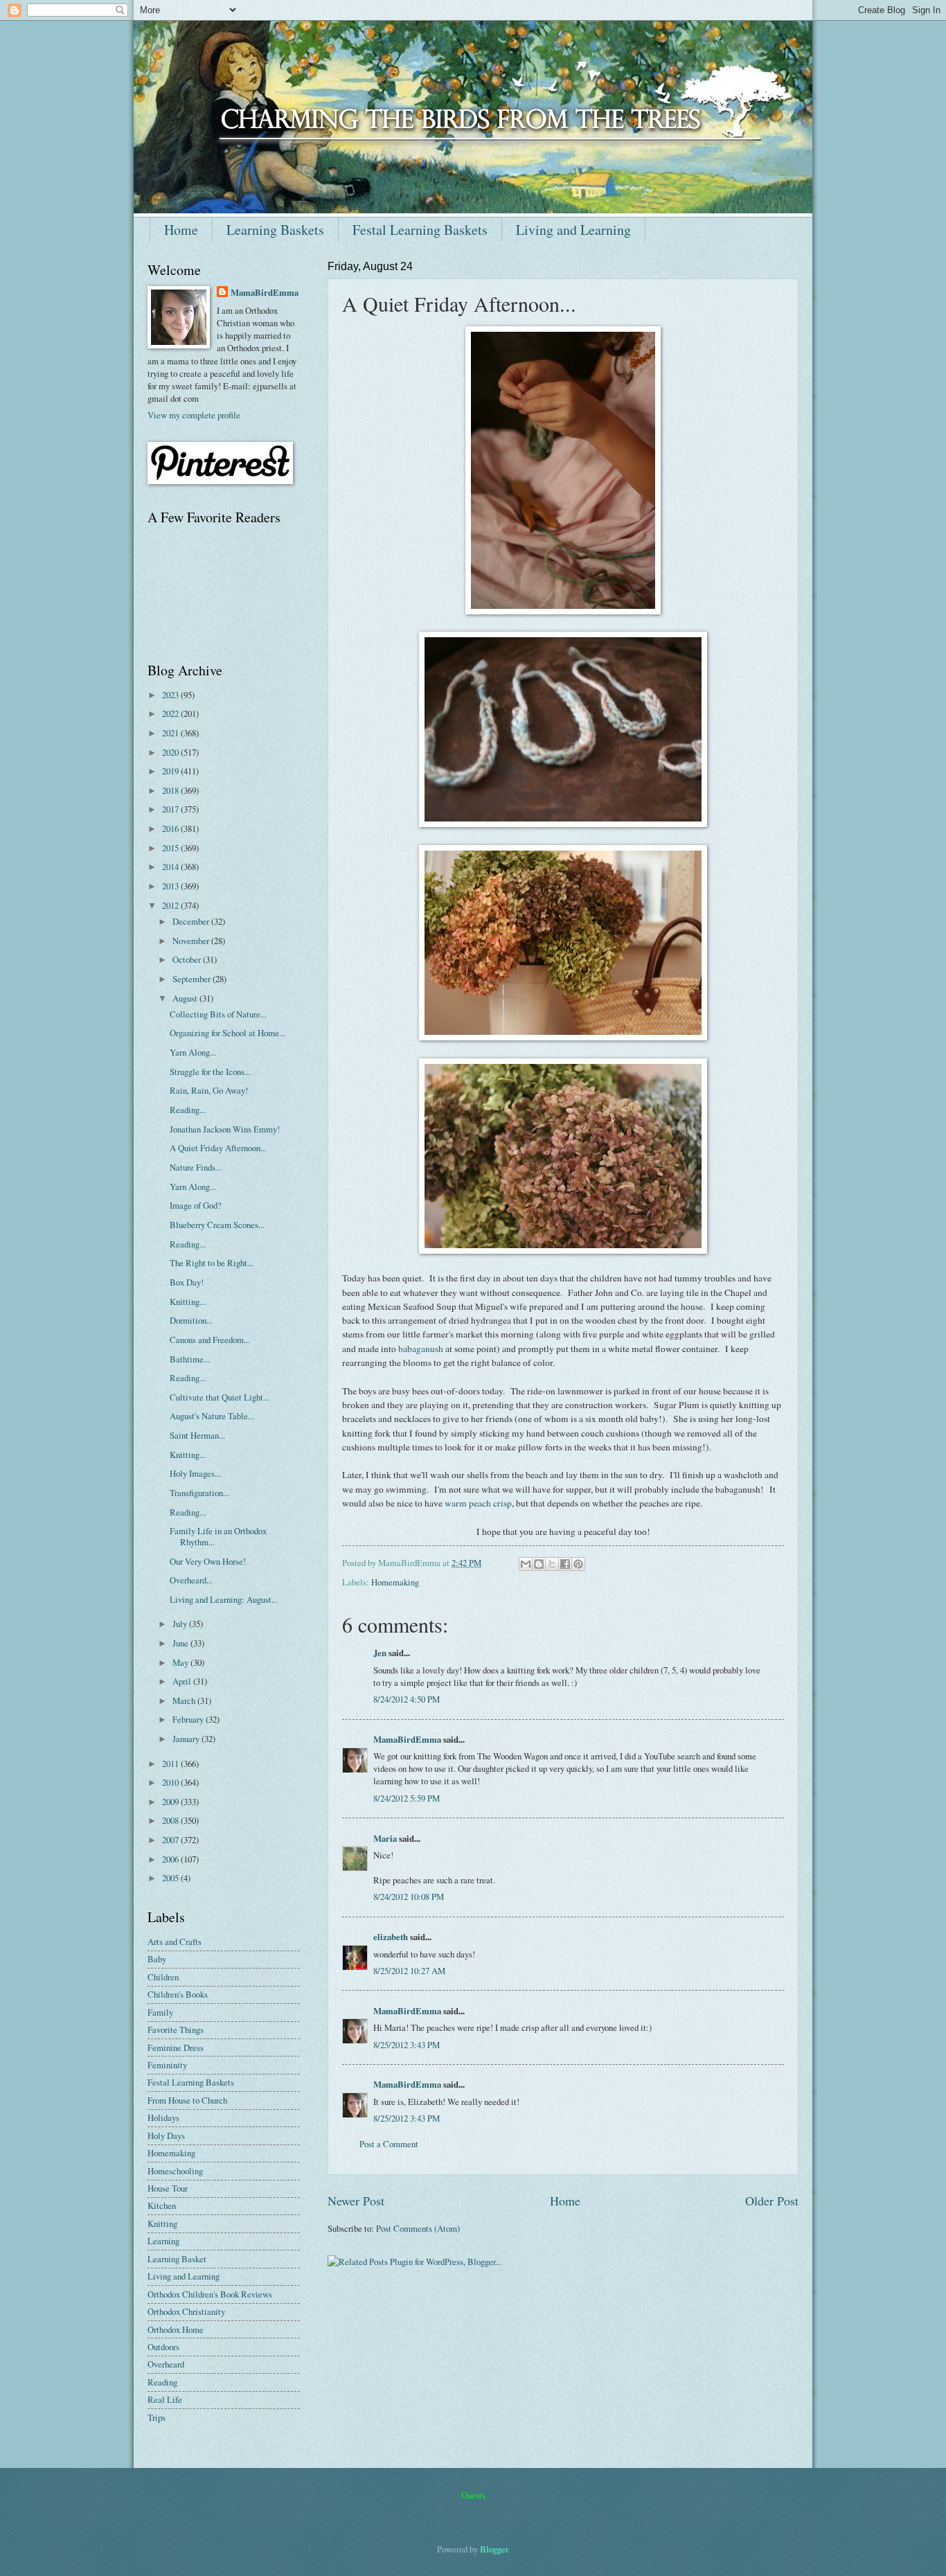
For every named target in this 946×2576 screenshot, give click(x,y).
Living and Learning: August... (224, 1599)
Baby (157, 1959)
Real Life (165, 2399)
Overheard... (191, 1580)
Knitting (162, 2223)
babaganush (421, 1349)
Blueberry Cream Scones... (217, 1225)
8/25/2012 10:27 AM (409, 1971)
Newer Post (356, 2201)
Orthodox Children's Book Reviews (210, 2294)
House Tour (168, 2188)
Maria (385, 1838)
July (181, 1624)
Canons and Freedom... (210, 1340)
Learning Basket (177, 2259)
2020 (171, 752)
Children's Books (178, 1994)
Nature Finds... (196, 1167)
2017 (171, 809)
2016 (171, 828)
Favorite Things (176, 2029)
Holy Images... (195, 1473)
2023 (171, 695)
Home (181, 230)
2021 (171, 733)
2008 (171, 1820)
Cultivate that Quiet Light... (220, 1397)
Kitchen (162, 2205)
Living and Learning (573, 230)
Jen (380, 1653)
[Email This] (526, 1564)
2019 (171, 771)
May (181, 1662)
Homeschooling (175, 2171)
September (193, 979)
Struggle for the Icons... (210, 1072)
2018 (171, 790)
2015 (171, 848)
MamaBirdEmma (407, 1739)
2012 (171, 905)
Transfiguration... (199, 1493)
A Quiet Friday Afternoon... (218, 1148)
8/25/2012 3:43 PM (407, 2045)
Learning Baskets (275, 230)
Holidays (163, 2117)
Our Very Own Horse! (208, 1561)
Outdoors (163, 2347)
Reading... (188, 1110)
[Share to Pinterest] (578, 1564)
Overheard (166, 2364)
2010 (171, 1782)
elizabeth (391, 1937)
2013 (171, 886)
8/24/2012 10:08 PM (409, 1897)
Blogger (494, 2549)
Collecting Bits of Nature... (218, 1014)
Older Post (772, 2201)
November (192, 941)
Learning (163, 2241)
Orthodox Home (176, 2329)
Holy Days (166, 2135)
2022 (171, 713)
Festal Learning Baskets (420, 230)
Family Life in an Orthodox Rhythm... (218, 1536)
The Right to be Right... (212, 1263)
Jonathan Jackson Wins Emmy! (225, 1129)
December (192, 921)
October (188, 959)
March (185, 1700)
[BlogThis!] (539, 1564)
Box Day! (187, 1282)
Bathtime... (190, 1359)
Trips (157, 2417)
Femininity (167, 2065)
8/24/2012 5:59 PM (407, 1798)
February (189, 1719)
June (181, 1643)
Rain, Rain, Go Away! (209, 1090)
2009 (171, 1802)
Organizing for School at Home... (227, 1033)
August (186, 998)
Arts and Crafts (175, 1942)
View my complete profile (194, 415)
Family (160, 2012)
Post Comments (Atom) (418, 2228)
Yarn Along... (193, 1052)
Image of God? (196, 1205)
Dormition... (191, 1320)
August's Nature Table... (212, 1416)
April (183, 1681)
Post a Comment (389, 2144)
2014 (171, 867)
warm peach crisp (478, 1503)
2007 (171, 1840)
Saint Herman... (197, 1435)
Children (163, 1977)
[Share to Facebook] (565, 1564)
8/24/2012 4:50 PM (407, 1699)
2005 (171, 1878)
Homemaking (395, 1582)
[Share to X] (552, 1564)
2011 (171, 1764)
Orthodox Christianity (186, 2311)
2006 (171, 1859)
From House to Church (187, 2100)
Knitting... (188, 1302)
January (187, 1739)
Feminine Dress (176, 2048)
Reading (162, 2382)
